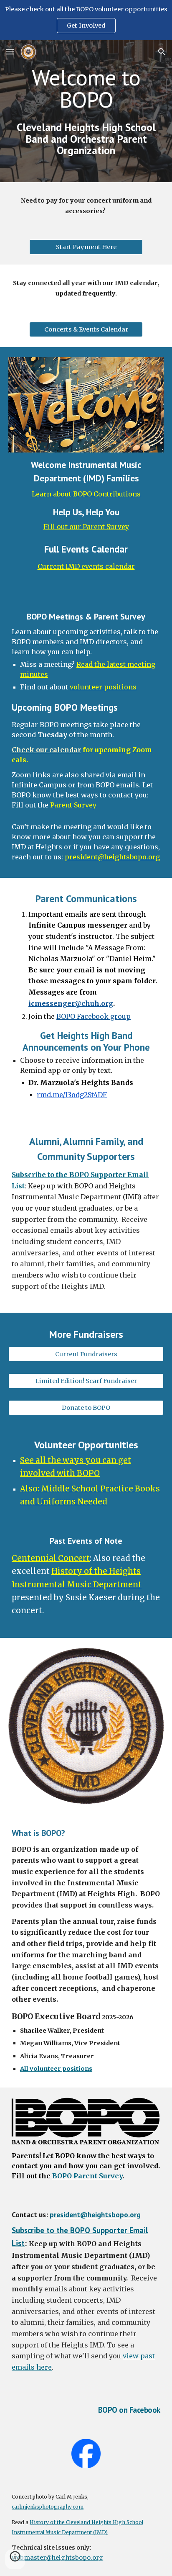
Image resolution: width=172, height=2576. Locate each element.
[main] (86, 111)
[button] (10, 52)
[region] (86, 20)
